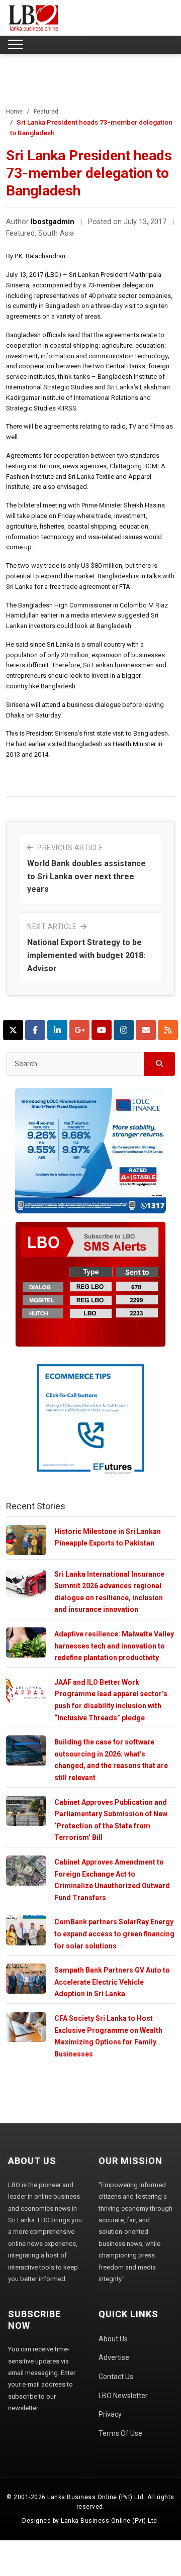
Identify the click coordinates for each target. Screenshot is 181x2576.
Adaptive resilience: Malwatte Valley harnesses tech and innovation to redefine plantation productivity (114, 1646)
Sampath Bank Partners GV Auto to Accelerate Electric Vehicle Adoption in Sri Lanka (112, 1982)
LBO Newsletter (123, 2396)
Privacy (110, 2414)
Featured (46, 112)
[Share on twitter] (13, 1030)
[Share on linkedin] (57, 1030)
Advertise (114, 2357)
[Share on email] (146, 1030)
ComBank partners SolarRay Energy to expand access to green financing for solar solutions (114, 1934)
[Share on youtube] (102, 1030)
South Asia (56, 233)
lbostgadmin (53, 222)
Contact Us (116, 2377)
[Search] (160, 1064)
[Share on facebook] (35, 1030)
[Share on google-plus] (79, 1030)
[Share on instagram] (124, 1030)
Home (14, 112)
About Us (113, 2339)
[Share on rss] (168, 1030)
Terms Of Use (120, 2433)
